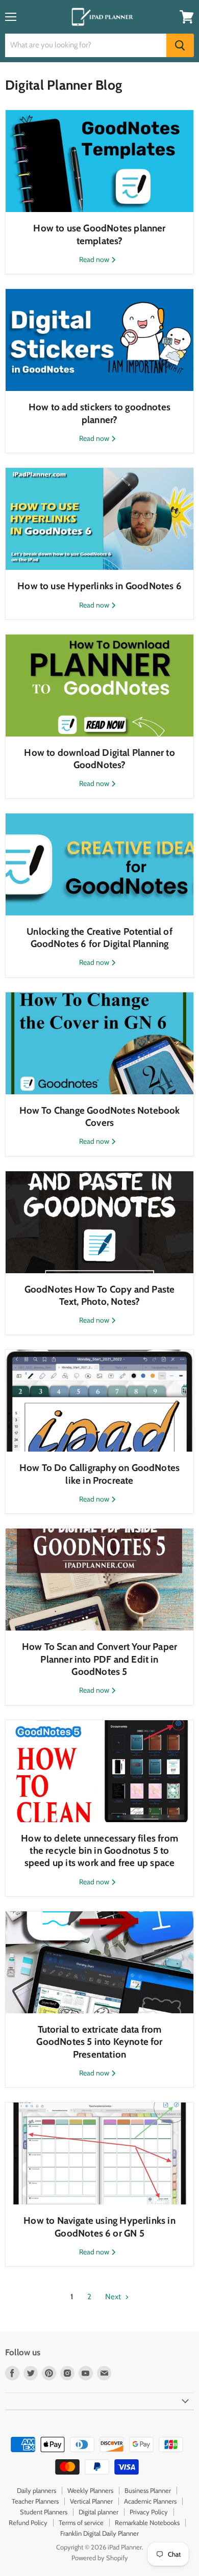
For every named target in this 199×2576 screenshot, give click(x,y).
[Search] (180, 45)
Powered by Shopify (100, 2558)
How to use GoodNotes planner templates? (99, 234)
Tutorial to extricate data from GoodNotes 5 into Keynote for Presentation (99, 2042)
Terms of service (81, 2522)
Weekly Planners (90, 2490)
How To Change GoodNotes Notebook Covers (100, 1116)
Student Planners (44, 2512)
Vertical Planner (91, 2501)
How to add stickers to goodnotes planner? (99, 413)
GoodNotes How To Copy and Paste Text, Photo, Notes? (100, 1295)
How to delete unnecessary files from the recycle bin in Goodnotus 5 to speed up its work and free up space (99, 1851)
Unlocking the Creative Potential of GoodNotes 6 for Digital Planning (99, 938)
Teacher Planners (35, 2501)
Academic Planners (150, 2501)
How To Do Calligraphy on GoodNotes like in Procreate (99, 1474)
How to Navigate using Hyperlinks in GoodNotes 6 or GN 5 (99, 2227)
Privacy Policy (149, 2512)
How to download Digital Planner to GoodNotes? (99, 759)
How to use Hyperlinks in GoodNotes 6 (99, 586)
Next (114, 2297)
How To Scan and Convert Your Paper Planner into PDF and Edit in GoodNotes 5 (99, 1659)
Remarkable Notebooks (147, 2522)
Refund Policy (28, 2522)
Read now (95, 259)
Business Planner (148, 2490)
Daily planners (36, 2490)
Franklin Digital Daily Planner (99, 2533)
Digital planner (98, 2512)
